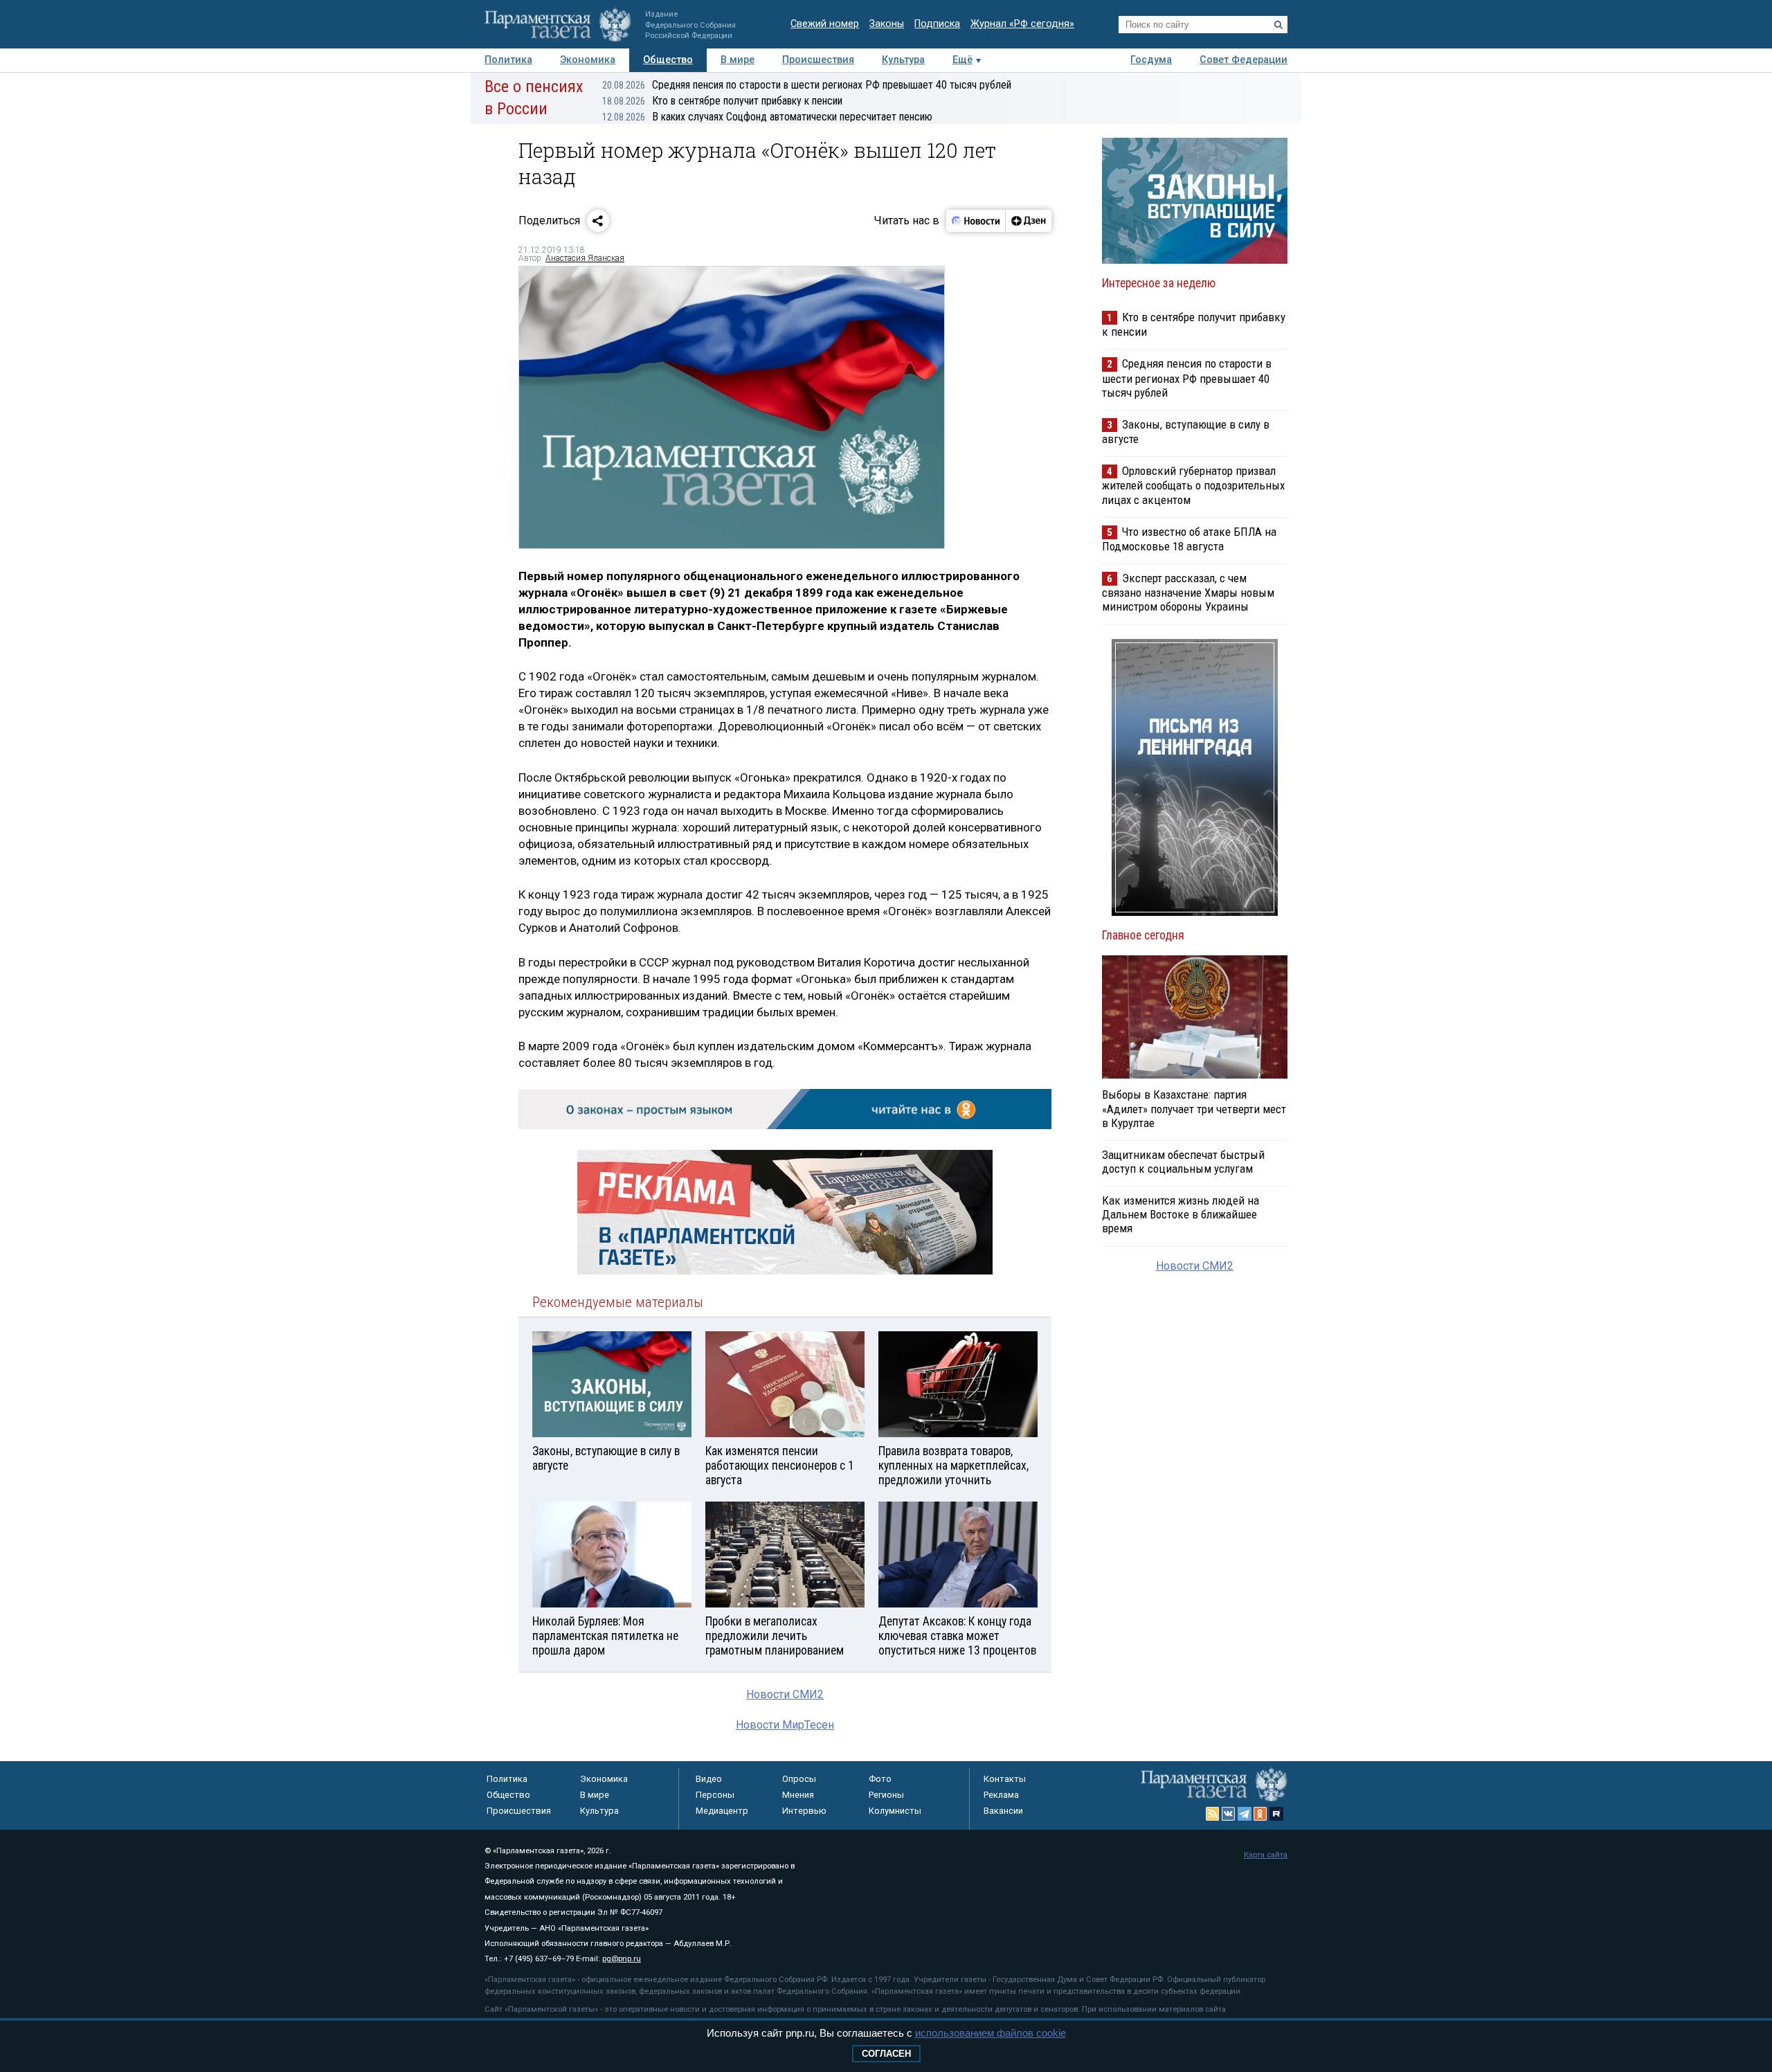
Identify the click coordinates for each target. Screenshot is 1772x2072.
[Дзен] (1028, 221)
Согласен (886, 2054)
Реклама (1001, 1795)
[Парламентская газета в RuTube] (1276, 1814)
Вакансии (1003, 1811)
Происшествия (818, 60)
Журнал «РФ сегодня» (1022, 24)
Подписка (937, 24)
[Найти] (1278, 25)
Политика (508, 60)
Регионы (886, 1795)
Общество (668, 60)
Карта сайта (1266, 1855)
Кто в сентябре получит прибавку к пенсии (722, 101)
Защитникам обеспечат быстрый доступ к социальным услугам (1183, 1162)
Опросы (799, 1779)
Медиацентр (722, 1811)
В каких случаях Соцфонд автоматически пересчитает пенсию (767, 117)
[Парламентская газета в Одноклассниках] (1260, 1814)
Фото (880, 1779)
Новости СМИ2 (785, 1694)
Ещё (962, 60)
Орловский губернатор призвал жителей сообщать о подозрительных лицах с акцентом (1193, 485)
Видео (709, 1779)
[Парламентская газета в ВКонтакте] (1229, 1814)
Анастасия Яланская (585, 258)
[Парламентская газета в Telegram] (1245, 1814)
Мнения (798, 1795)
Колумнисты (895, 1811)
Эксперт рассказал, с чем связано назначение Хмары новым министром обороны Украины (1188, 592)
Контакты (1005, 1779)
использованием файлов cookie (991, 2033)
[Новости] (976, 221)
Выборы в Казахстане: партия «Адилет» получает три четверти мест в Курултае (1194, 1108)
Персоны (715, 1795)
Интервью (804, 1811)
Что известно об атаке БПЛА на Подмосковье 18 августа (1189, 539)
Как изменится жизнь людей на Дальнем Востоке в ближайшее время (1181, 1214)
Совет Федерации (1244, 60)
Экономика (588, 60)
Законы (887, 24)
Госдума (1151, 60)
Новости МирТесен (785, 1725)
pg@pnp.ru (622, 1959)
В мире (738, 60)
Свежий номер (825, 24)
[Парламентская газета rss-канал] (1213, 1814)
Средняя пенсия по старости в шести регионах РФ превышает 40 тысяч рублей (807, 85)
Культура (903, 60)
